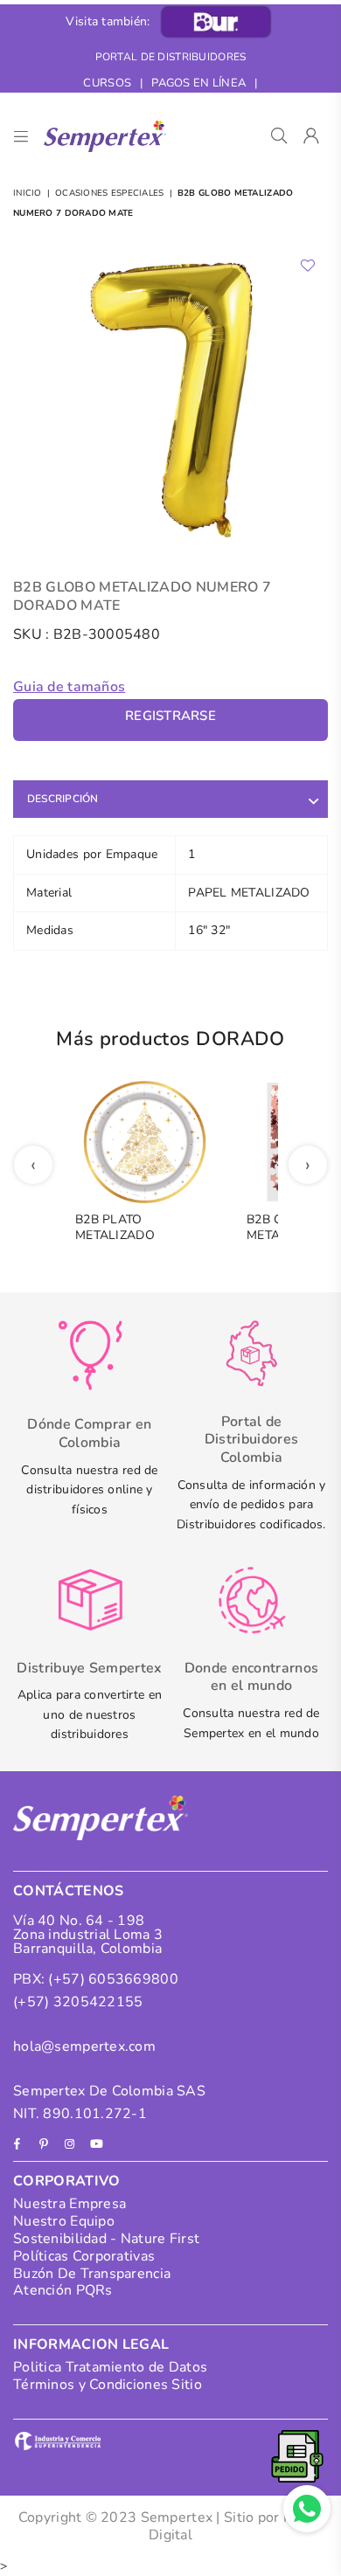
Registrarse (170, 716)
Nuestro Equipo (64, 2221)
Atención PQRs (63, 2290)
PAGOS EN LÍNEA (198, 83)
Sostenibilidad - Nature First (106, 2239)
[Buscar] (279, 136)
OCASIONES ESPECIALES (110, 193)
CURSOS (107, 83)
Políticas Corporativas (84, 2256)
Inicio (28, 193)
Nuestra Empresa (70, 2204)
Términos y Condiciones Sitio (108, 2385)
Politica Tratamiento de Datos (110, 2367)
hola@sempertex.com (84, 2046)
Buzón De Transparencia (92, 2274)
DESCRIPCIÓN (63, 799)
